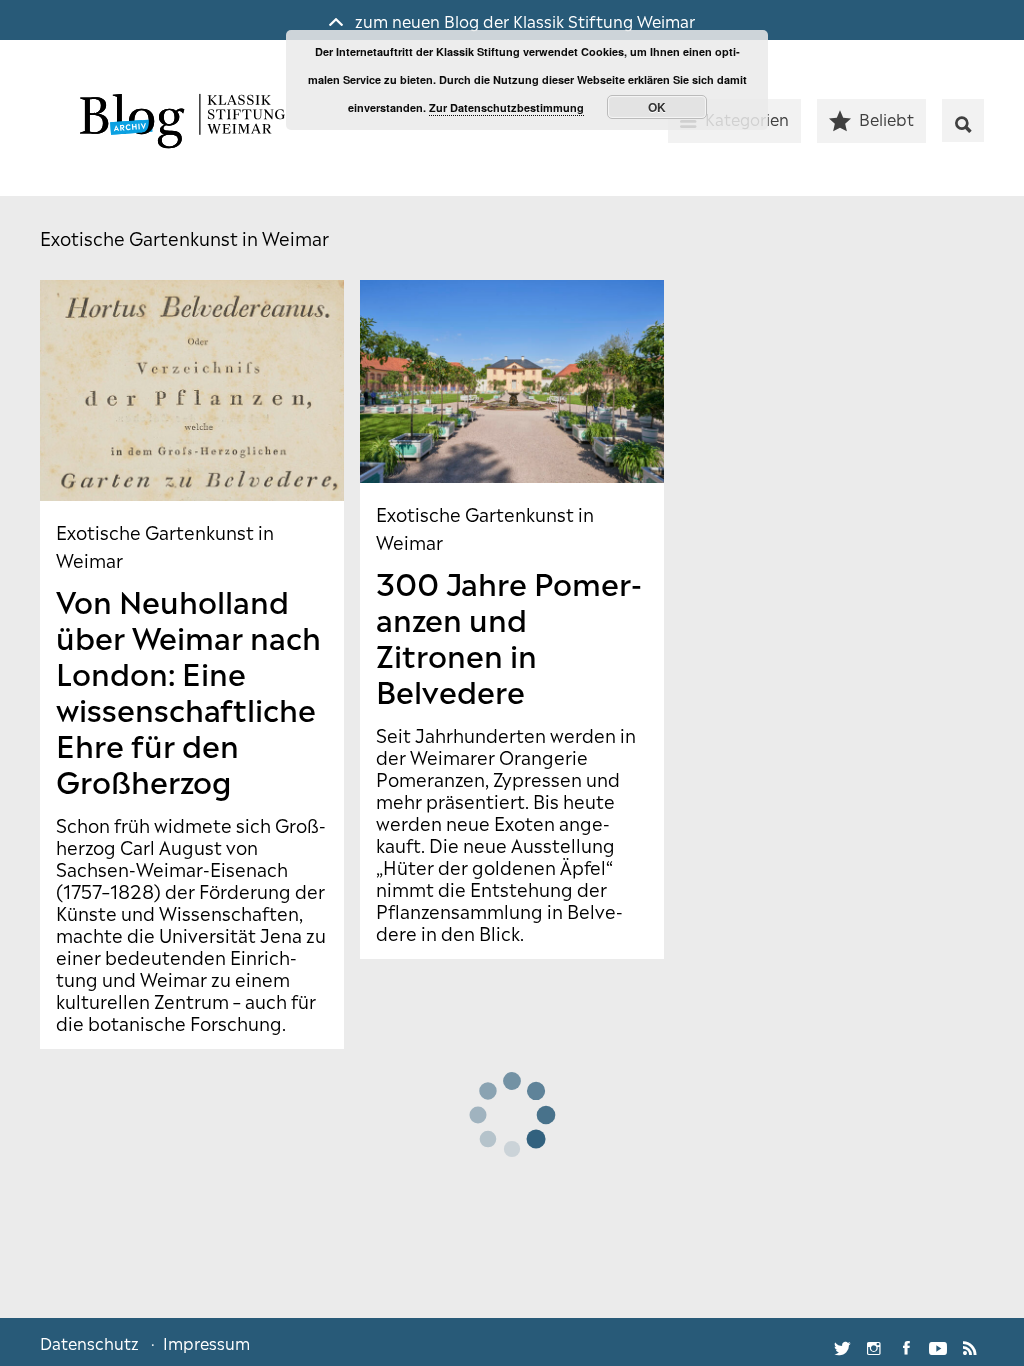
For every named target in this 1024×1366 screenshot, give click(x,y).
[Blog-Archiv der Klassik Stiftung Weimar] (179, 123)
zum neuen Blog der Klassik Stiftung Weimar (523, 20)
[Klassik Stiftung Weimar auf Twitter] (842, 1342)
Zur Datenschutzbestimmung (506, 107)
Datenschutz (89, 1342)
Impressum (206, 1342)
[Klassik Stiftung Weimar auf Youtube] (938, 1342)
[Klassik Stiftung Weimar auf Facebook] (906, 1342)
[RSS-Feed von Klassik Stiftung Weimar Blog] (970, 1342)
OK (657, 107)
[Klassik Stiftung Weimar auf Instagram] (874, 1342)
